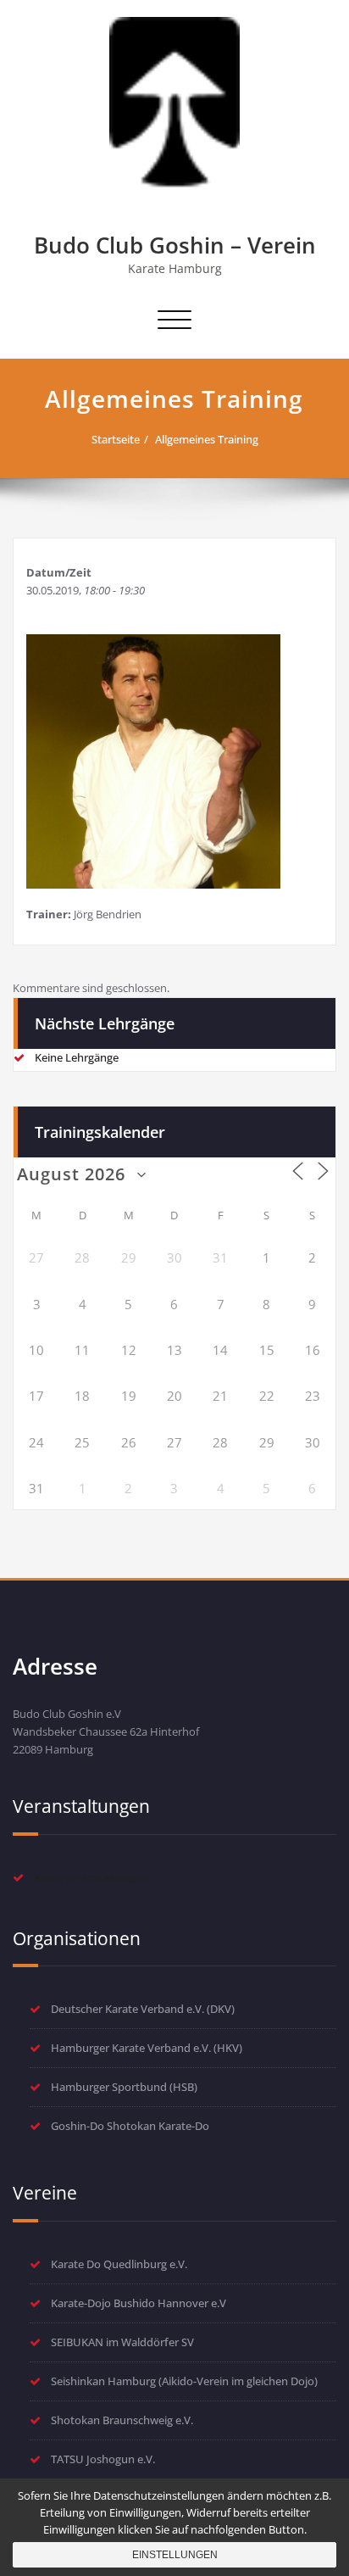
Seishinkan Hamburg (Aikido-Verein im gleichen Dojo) (184, 2381)
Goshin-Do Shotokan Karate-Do (130, 2126)
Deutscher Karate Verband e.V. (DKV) (143, 2009)
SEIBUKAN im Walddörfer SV (122, 2342)
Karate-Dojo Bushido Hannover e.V (138, 2303)
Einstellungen (175, 2555)
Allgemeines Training (207, 439)
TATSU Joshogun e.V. (103, 2459)
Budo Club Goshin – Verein (175, 245)
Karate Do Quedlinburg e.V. (119, 2264)
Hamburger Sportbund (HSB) (124, 2087)
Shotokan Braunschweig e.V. (122, 2420)
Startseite (116, 439)
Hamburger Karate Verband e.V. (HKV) (147, 2048)
